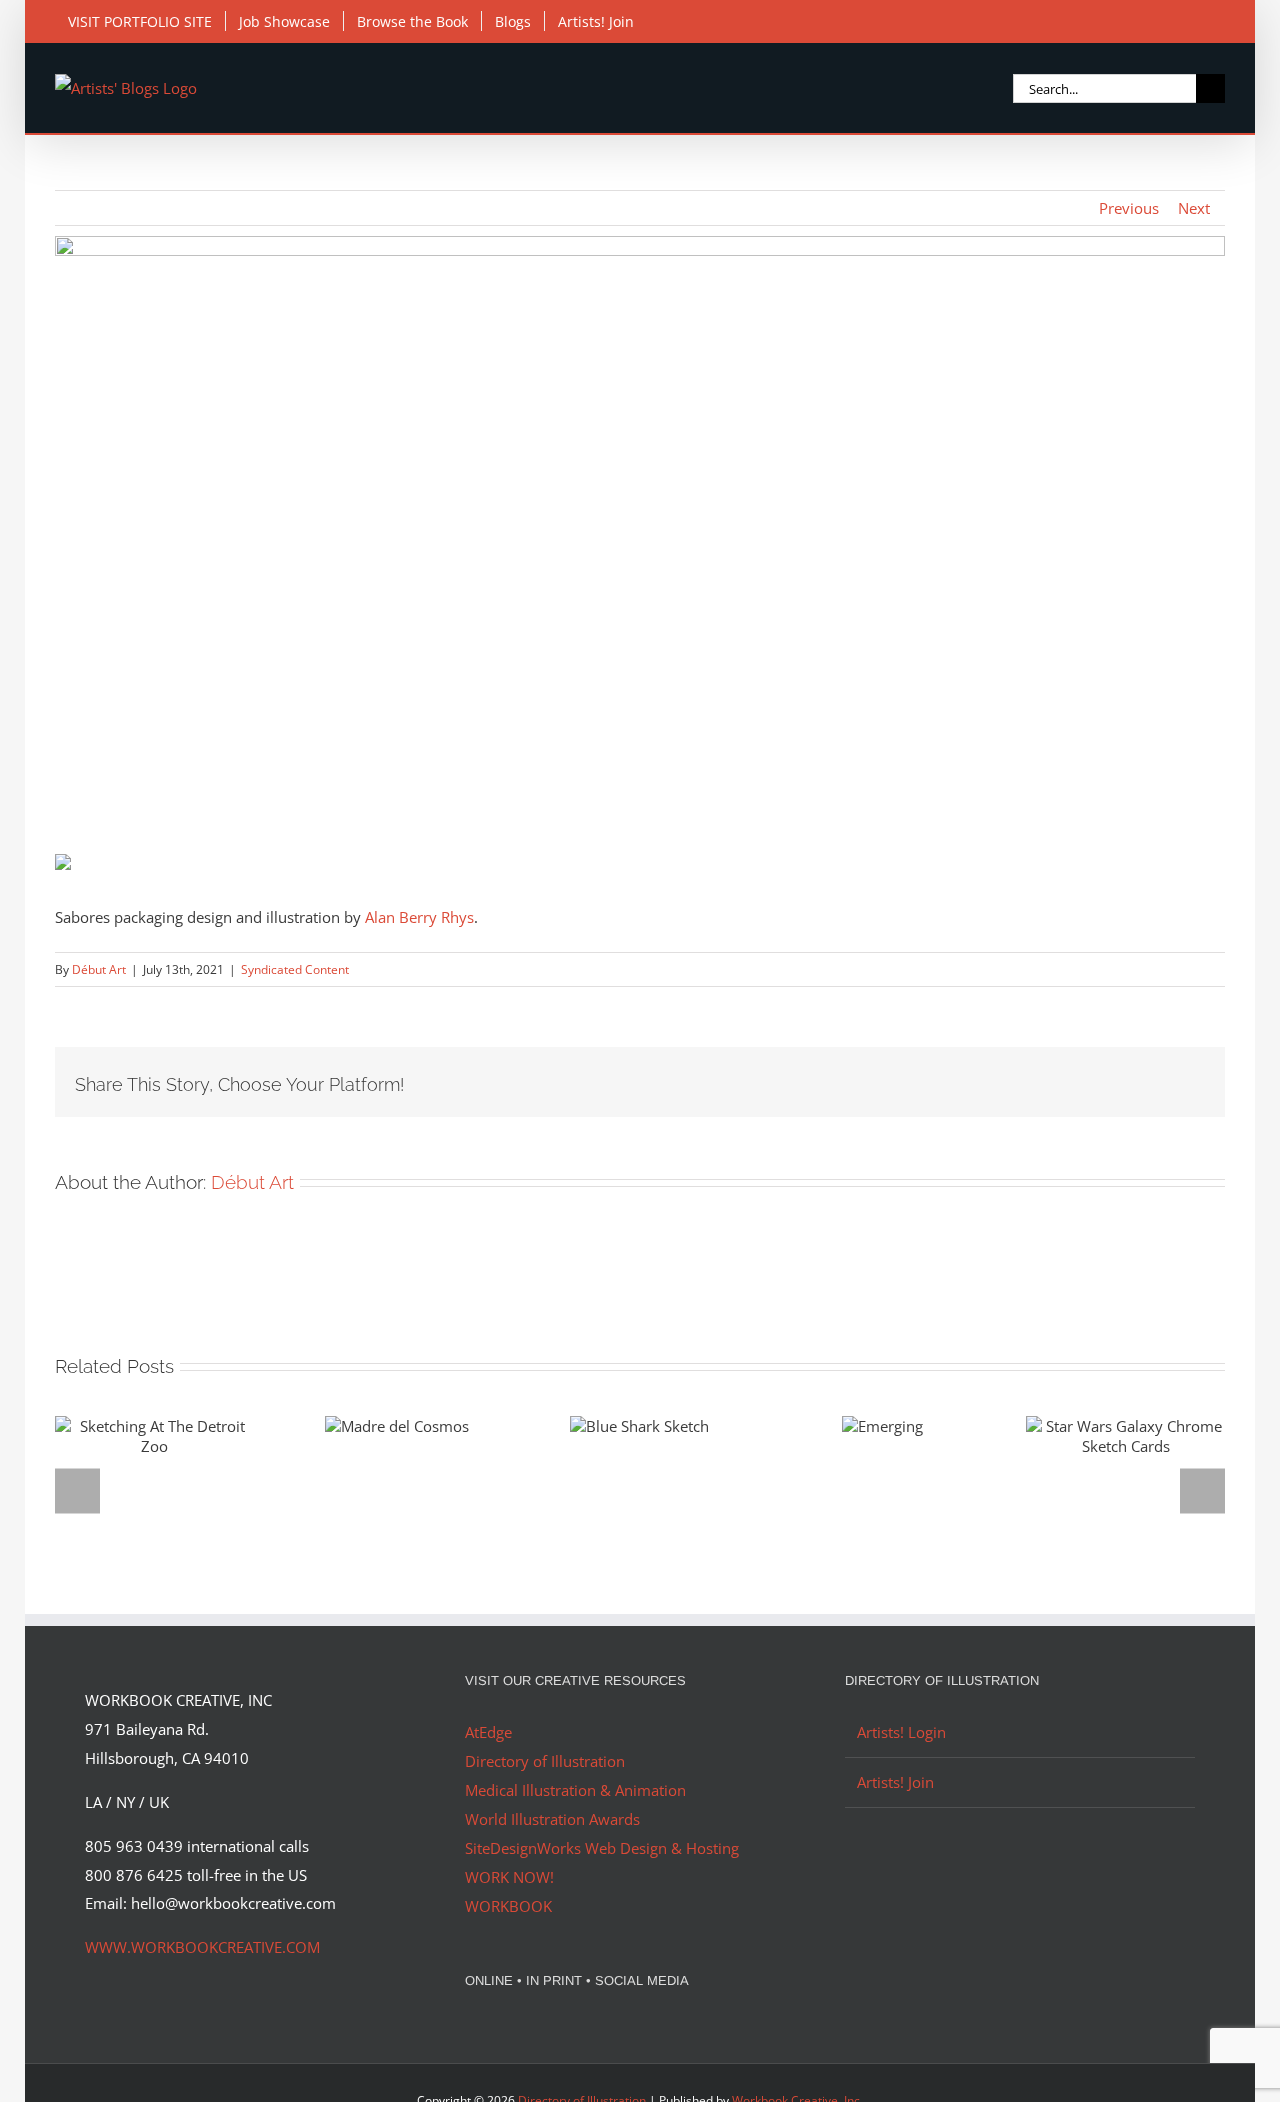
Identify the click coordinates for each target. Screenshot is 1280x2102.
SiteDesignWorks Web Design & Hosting (602, 1848)
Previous (1129, 208)
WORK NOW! (509, 1877)
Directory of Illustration (545, 1761)
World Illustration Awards (552, 1819)
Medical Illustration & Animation (575, 1790)
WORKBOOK (508, 1906)
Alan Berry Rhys (419, 917)
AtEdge (488, 1732)
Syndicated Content (295, 969)
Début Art (99, 969)
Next (1194, 208)
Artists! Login (901, 1732)
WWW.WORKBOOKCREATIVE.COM (202, 1947)
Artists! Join (895, 1782)
